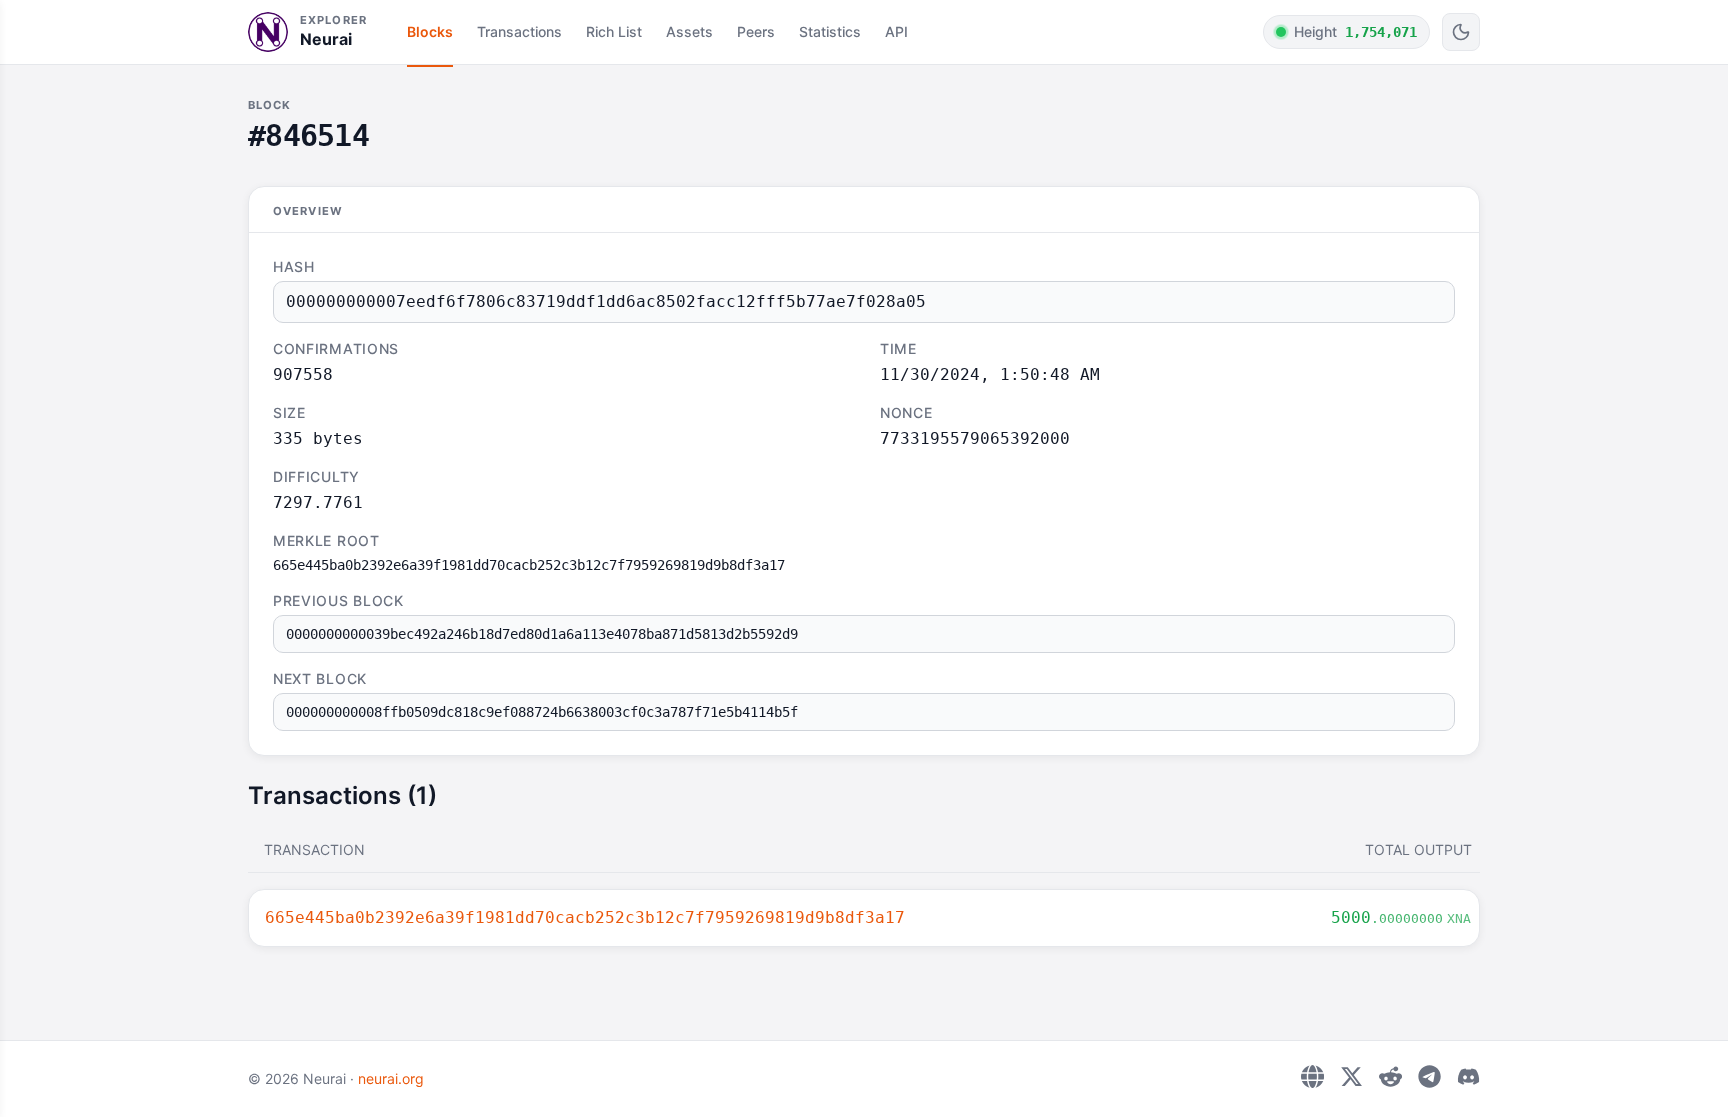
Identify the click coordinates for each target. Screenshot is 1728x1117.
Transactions (519, 31)
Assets (689, 31)
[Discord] (1468, 1076)
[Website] (1312, 1076)
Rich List (614, 31)
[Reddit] (1390, 1076)
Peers (756, 31)
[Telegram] (1429, 1076)
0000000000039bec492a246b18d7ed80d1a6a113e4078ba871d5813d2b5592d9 (542, 634)
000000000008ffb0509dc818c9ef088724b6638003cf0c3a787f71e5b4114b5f (542, 712)
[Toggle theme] (1461, 32)
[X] (1351, 1076)
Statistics (830, 31)
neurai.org (391, 1078)
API (896, 31)
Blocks (430, 31)
